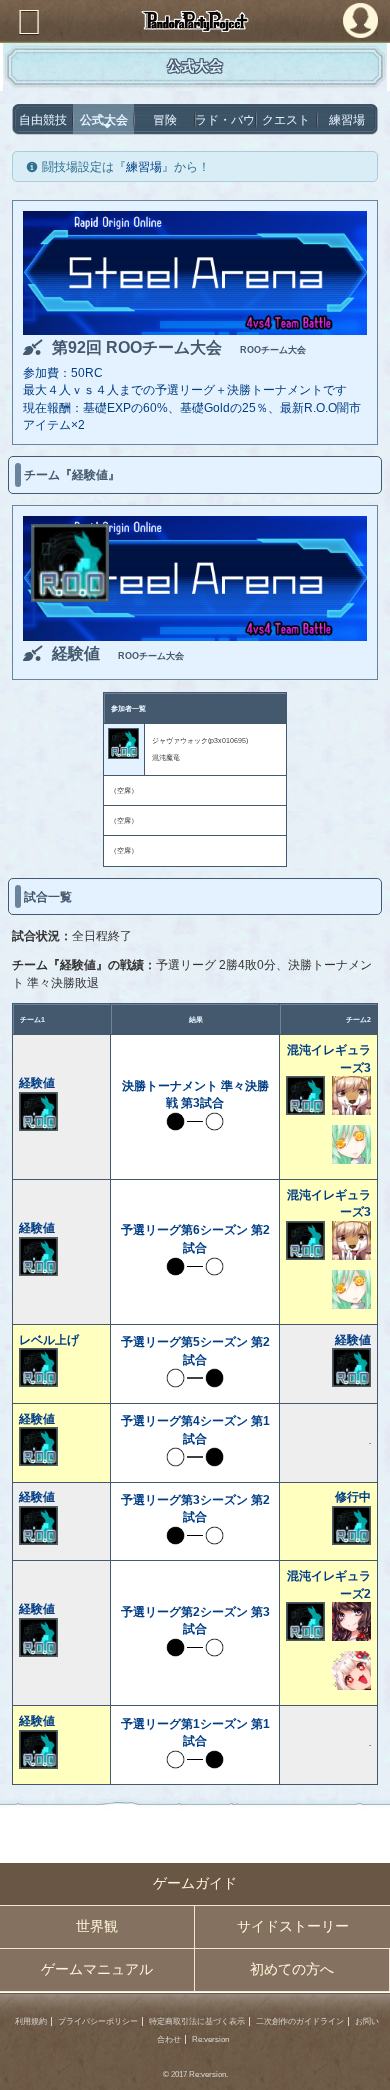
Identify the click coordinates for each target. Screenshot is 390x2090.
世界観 (97, 1926)
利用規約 (31, 2021)
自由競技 (43, 119)
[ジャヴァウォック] (70, 597)
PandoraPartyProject (195, 21)
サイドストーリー (293, 1926)
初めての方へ (292, 1969)
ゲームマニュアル (97, 1969)
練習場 (347, 119)
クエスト (286, 119)
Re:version (210, 2039)
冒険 (165, 119)
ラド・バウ (225, 119)
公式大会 (104, 119)
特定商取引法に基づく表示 (197, 2021)
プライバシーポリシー (98, 2021)
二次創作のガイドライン (300, 2021)
